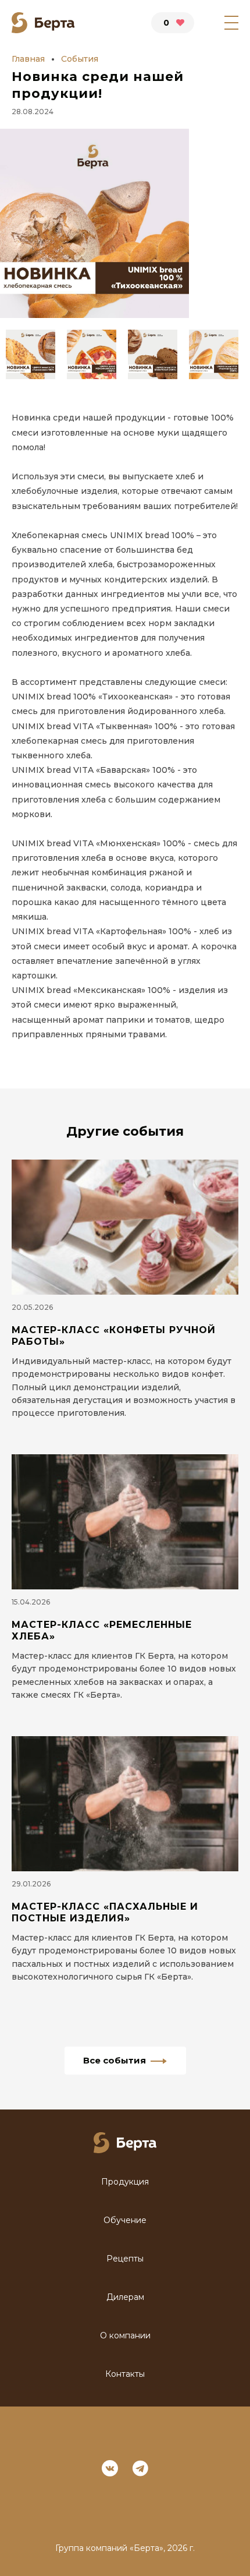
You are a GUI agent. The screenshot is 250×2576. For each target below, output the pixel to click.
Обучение (125, 2220)
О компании (125, 2336)
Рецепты (125, 2259)
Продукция (125, 2182)
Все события (115, 2060)
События (80, 59)
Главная (28, 59)
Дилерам (125, 2297)
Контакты (125, 2374)
